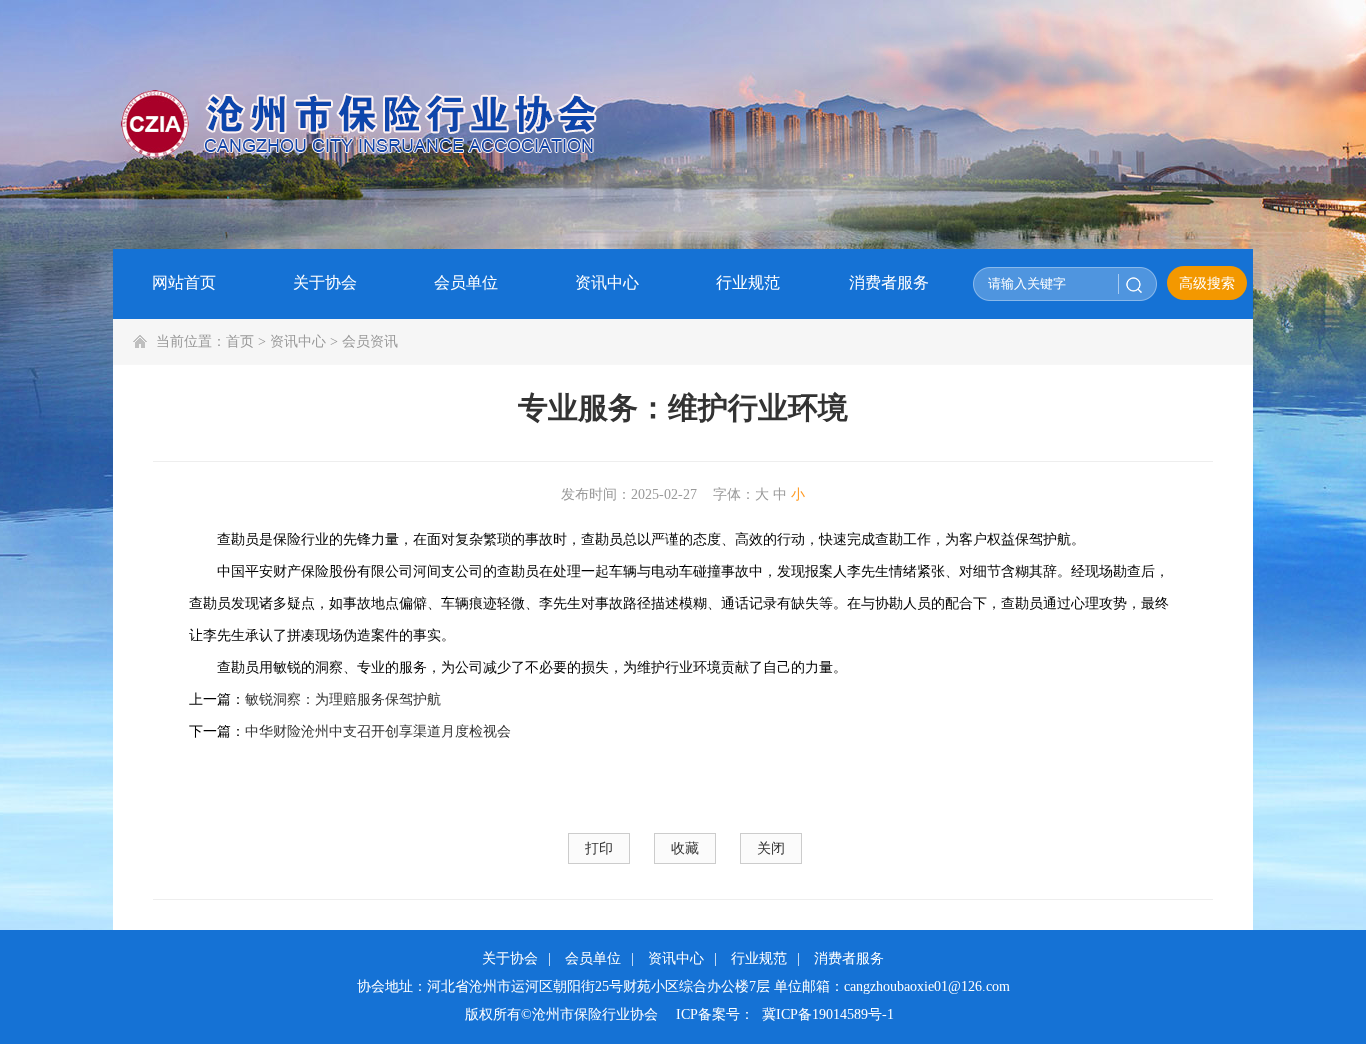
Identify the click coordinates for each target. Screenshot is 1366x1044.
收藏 (685, 848)
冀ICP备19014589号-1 (828, 1014)
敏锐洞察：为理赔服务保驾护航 (343, 699)
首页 (240, 341)
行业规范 (759, 958)
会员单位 (593, 958)
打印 (599, 848)
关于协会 (510, 958)
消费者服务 (849, 958)
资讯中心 (298, 341)
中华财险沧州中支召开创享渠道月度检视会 (378, 731)
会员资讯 (370, 341)
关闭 (771, 848)
